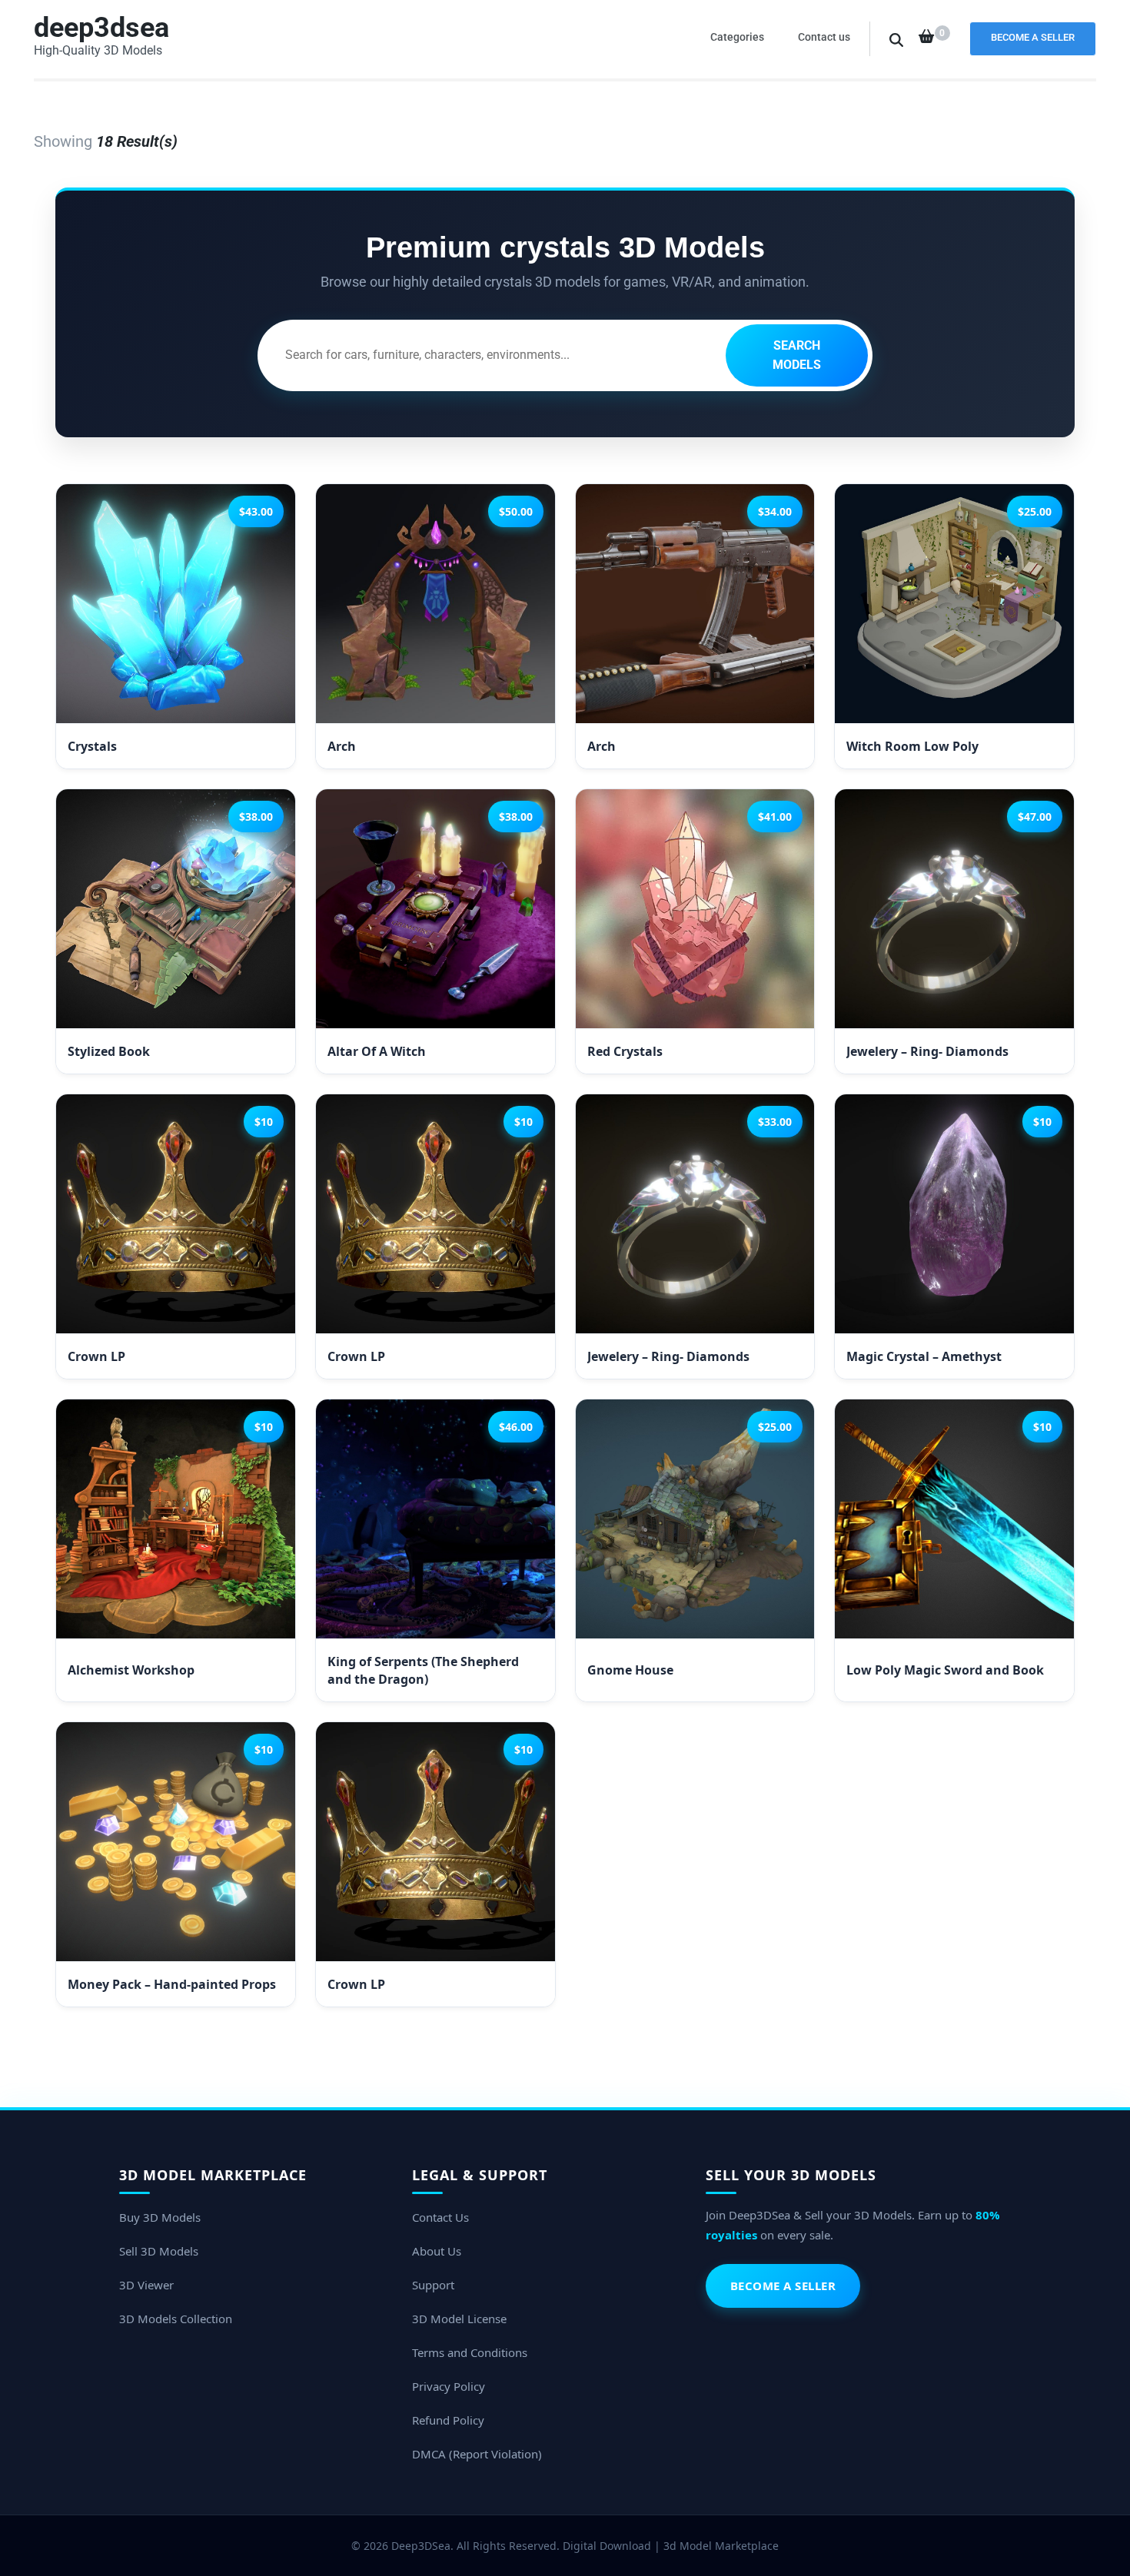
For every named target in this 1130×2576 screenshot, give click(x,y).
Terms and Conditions (470, 2352)
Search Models (797, 355)
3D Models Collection (176, 2319)
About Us (437, 2251)
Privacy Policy (449, 2386)
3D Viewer (146, 2285)
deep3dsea (101, 28)
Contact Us (440, 2217)
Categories (737, 37)
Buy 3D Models (160, 2217)
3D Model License (459, 2319)
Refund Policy (448, 2420)
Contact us (824, 37)
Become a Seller (1033, 37)
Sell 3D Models (159, 2251)
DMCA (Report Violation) (477, 2454)
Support (433, 2285)
